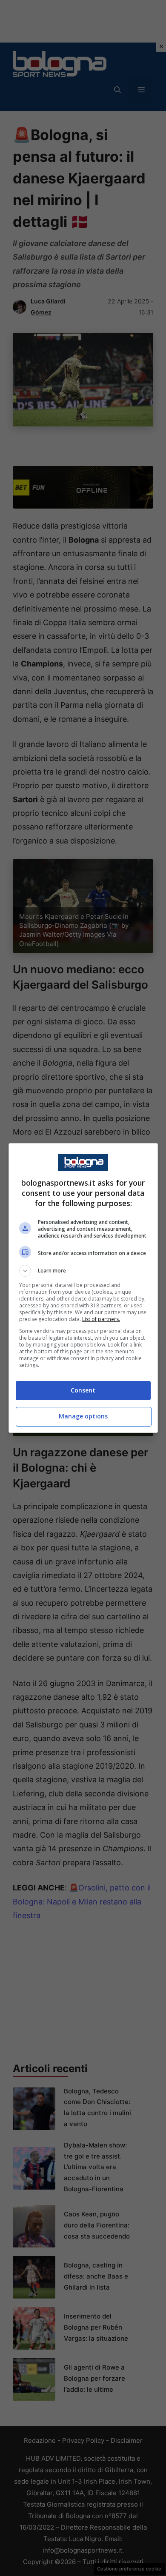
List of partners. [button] (101, 1319)
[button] (83, 1271)
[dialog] (83, 1288)
